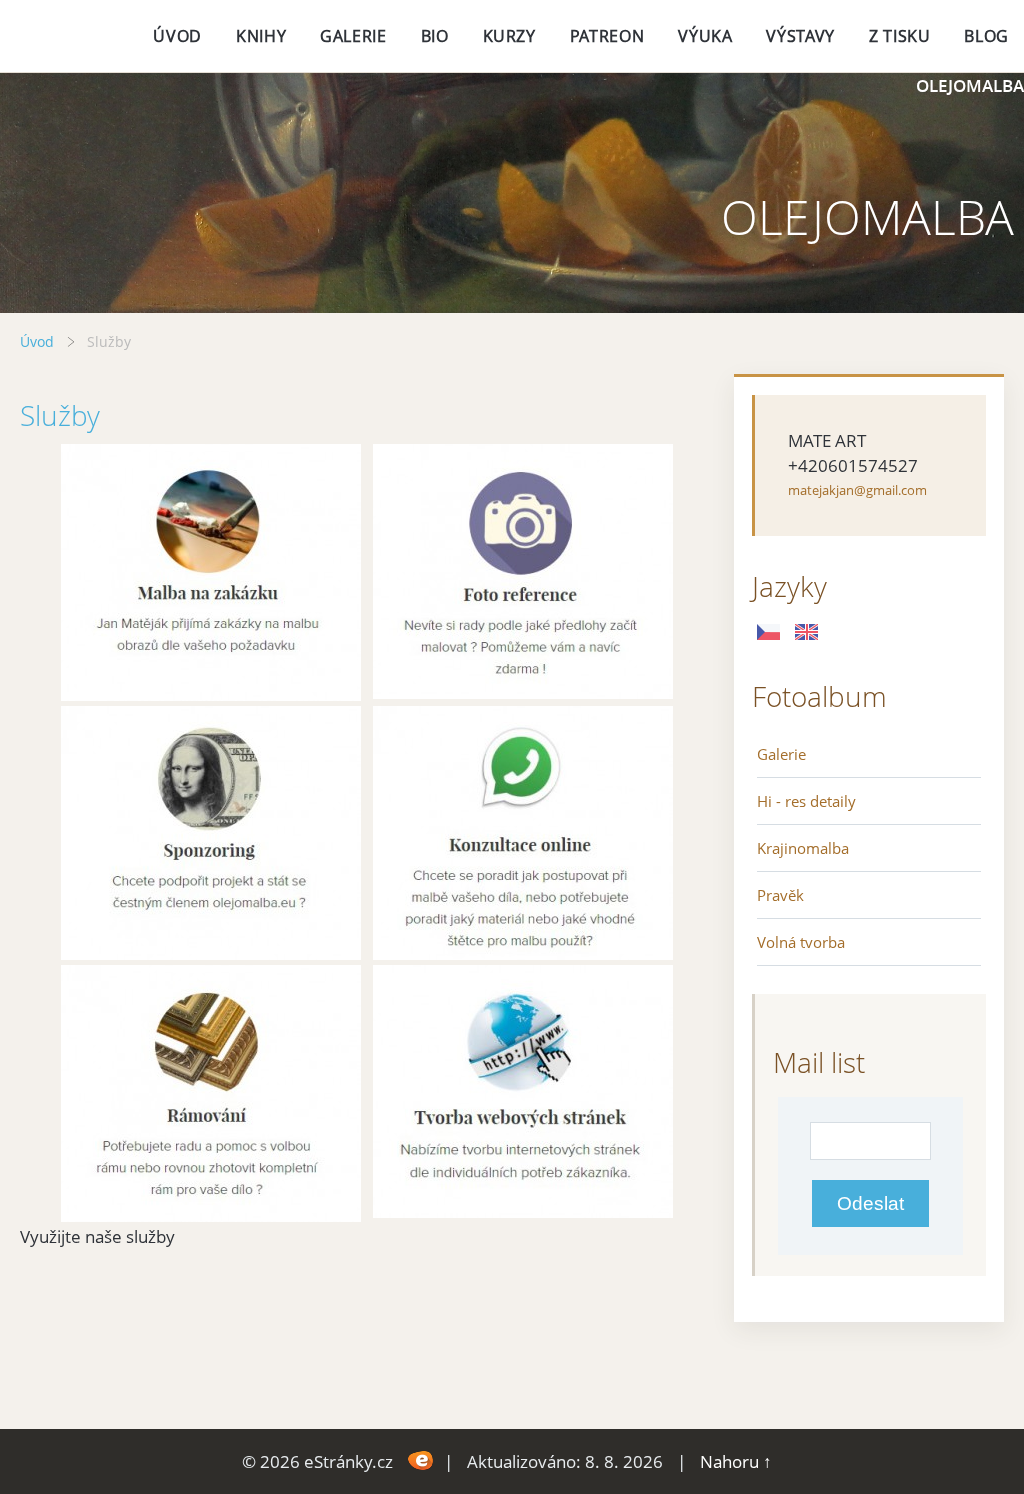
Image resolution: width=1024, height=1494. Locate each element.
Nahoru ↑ (736, 1461)
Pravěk (780, 895)
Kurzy (509, 36)
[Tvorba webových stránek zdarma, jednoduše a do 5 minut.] (420, 1459)
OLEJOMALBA (970, 85)
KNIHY (261, 36)
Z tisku (899, 36)
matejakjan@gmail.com (857, 490)
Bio (435, 36)
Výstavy (800, 36)
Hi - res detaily (806, 801)
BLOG (986, 36)
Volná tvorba (801, 942)
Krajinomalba (803, 848)
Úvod (177, 36)
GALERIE (353, 36)
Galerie (781, 754)
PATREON (607, 36)
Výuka (705, 36)
